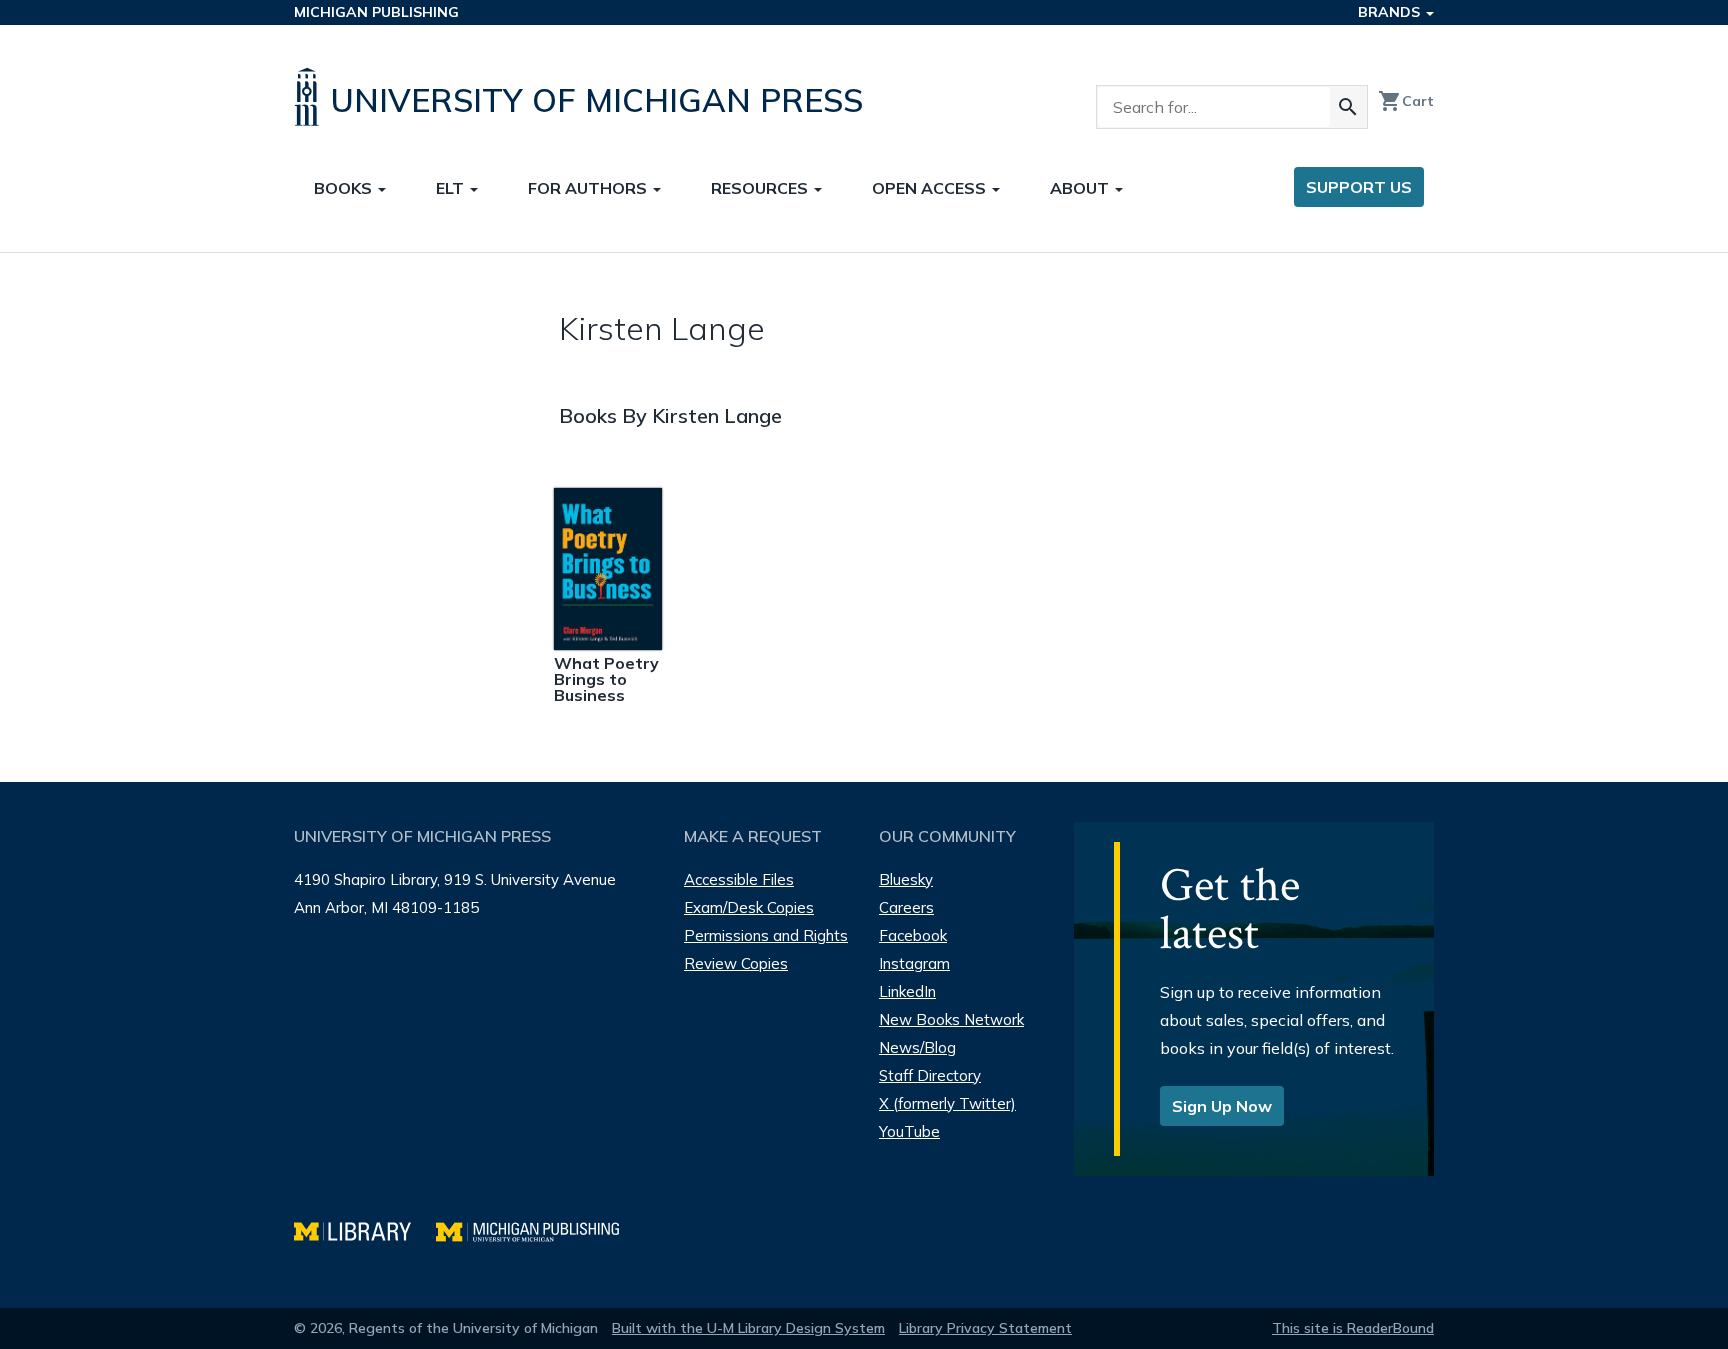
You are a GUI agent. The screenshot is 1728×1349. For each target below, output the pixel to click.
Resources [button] (761, 188)
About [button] (1081, 188)
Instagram (914, 963)
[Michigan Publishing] (537, 1229)
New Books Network (951, 1019)
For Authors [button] (589, 188)
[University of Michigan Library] (365, 1229)
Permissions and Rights (766, 935)
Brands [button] (1391, 12)
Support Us (1359, 187)
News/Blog (917, 1047)
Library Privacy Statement (985, 1328)
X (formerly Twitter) (947, 1103)
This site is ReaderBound (1353, 1328)
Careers (906, 907)
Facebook (913, 935)
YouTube (909, 1131)
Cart (1406, 101)
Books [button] (345, 188)
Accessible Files (739, 879)
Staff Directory (930, 1075)
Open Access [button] (931, 188)
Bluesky (906, 879)
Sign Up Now (1222, 1106)
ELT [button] (452, 188)
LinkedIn (907, 991)
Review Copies (736, 963)
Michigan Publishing (376, 12)
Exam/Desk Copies (749, 907)
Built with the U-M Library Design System (748, 1328)
